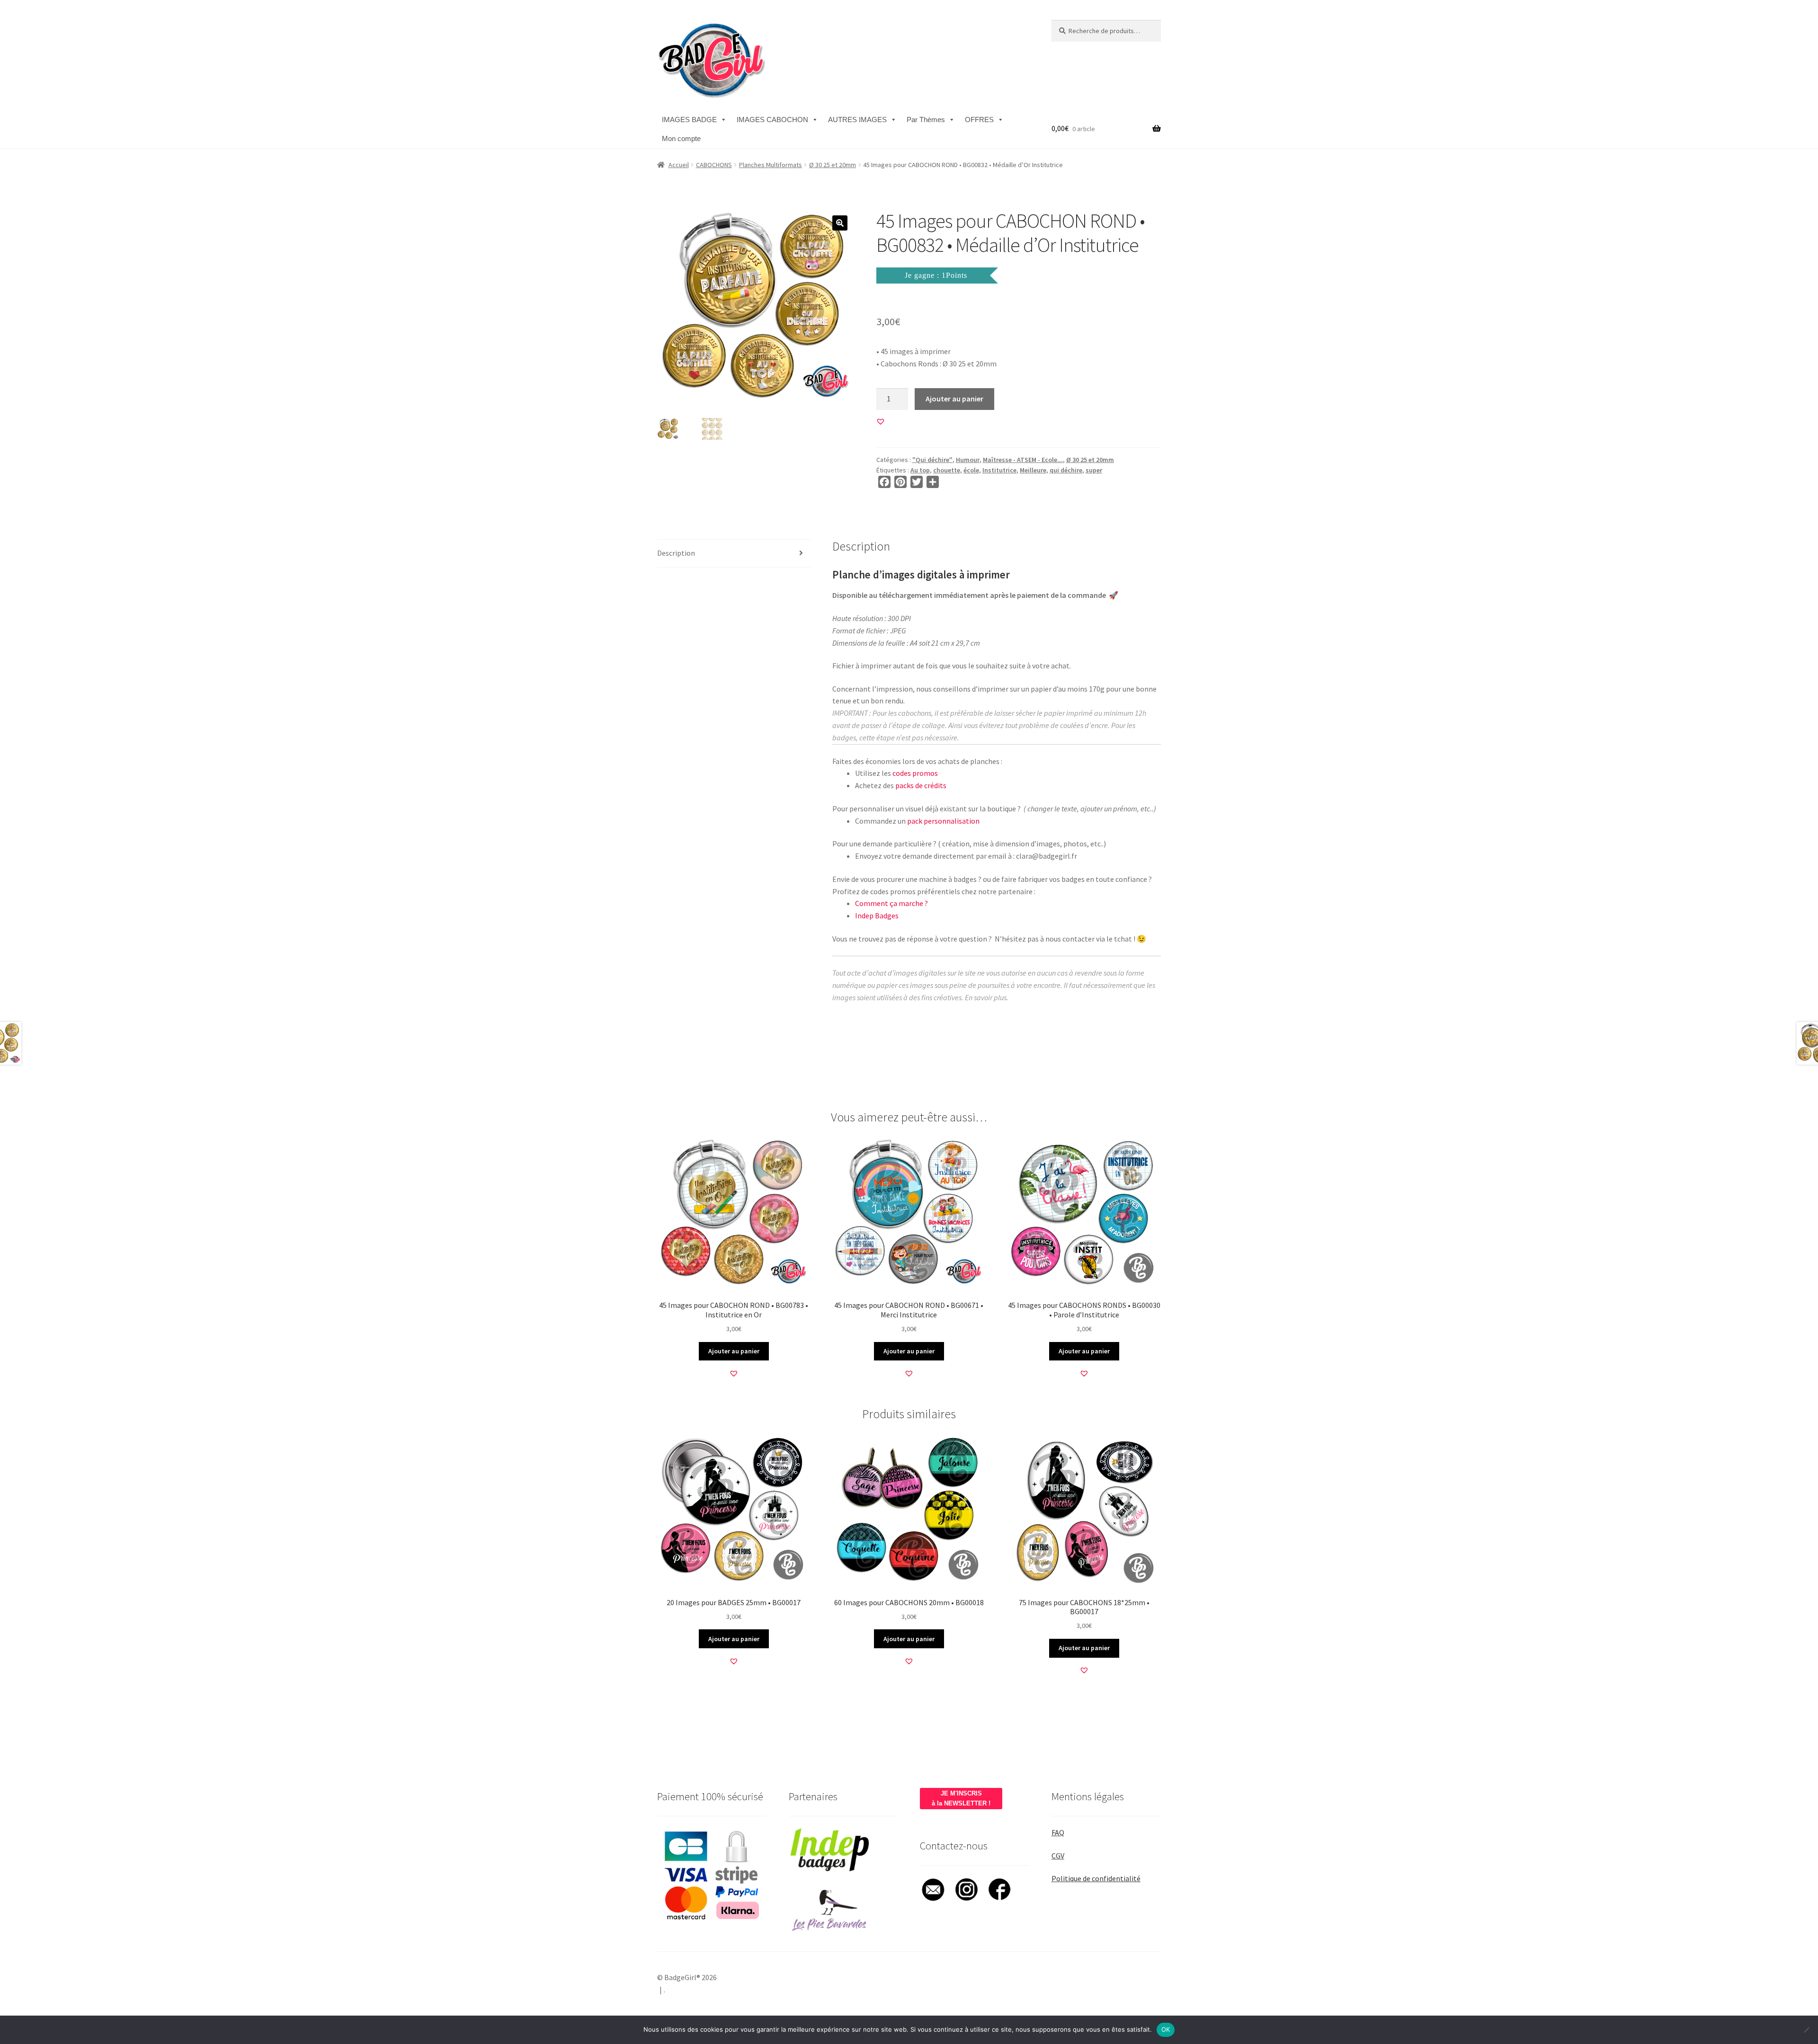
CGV (1058, 1856)
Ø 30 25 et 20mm (833, 165)
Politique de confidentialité (1096, 1878)
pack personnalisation (943, 821)
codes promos (915, 773)
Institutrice (999, 470)
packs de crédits (921, 785)
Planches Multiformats (771, 165)
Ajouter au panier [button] (734, 1351)
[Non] (1806, 2030)
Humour (968, 460)
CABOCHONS (714, 165)
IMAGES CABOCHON (772, 120)
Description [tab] (676, 553)
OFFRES (979, 120)
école (971, 470)
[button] (840, 223)
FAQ (1058, 1832)
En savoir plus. (987, 997)
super (1094, 470)
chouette (947, 470)
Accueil (679, 165)
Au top (920, 470)
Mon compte (681, 138)
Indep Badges (877, 915)
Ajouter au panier (954, 399)
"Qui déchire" (932, 460)
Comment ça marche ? (891, 903)
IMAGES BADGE (689, 120)
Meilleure (1033, 470)
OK (1166, 2029)
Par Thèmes (926, 120)
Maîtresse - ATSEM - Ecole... (1023, 460)
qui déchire (1066, 470)
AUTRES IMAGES (857, 120)
